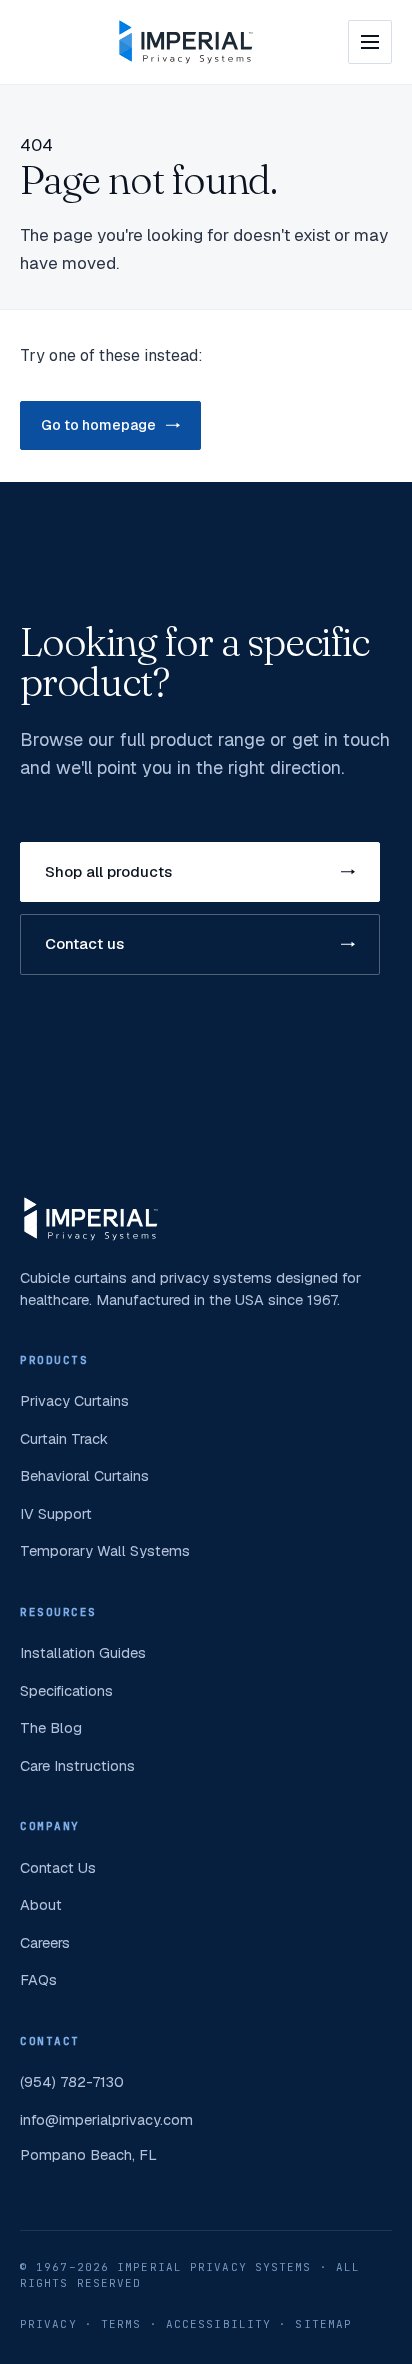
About (41, 1904)
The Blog (51, 1727)
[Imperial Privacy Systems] (186, 42)
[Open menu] (370, 42)
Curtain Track (64, 1438)
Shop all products (108, 871)
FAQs (38, 1979)
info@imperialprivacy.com (106, 2119)
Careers (45, 1942)
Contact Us (58, 1867)
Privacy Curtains (74, 1400)
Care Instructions (77, 1765)
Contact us (84, 943)
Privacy (48, 2324)
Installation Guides (83, 1652)
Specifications (66, 1690)
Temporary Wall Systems (105, 1550)
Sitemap (323, 2324)
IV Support (56, 1513)
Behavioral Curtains (84, 1475)
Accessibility (218, 2324)
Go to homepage (98, 425)
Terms (121, 2324)
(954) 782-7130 (72, 2081)
